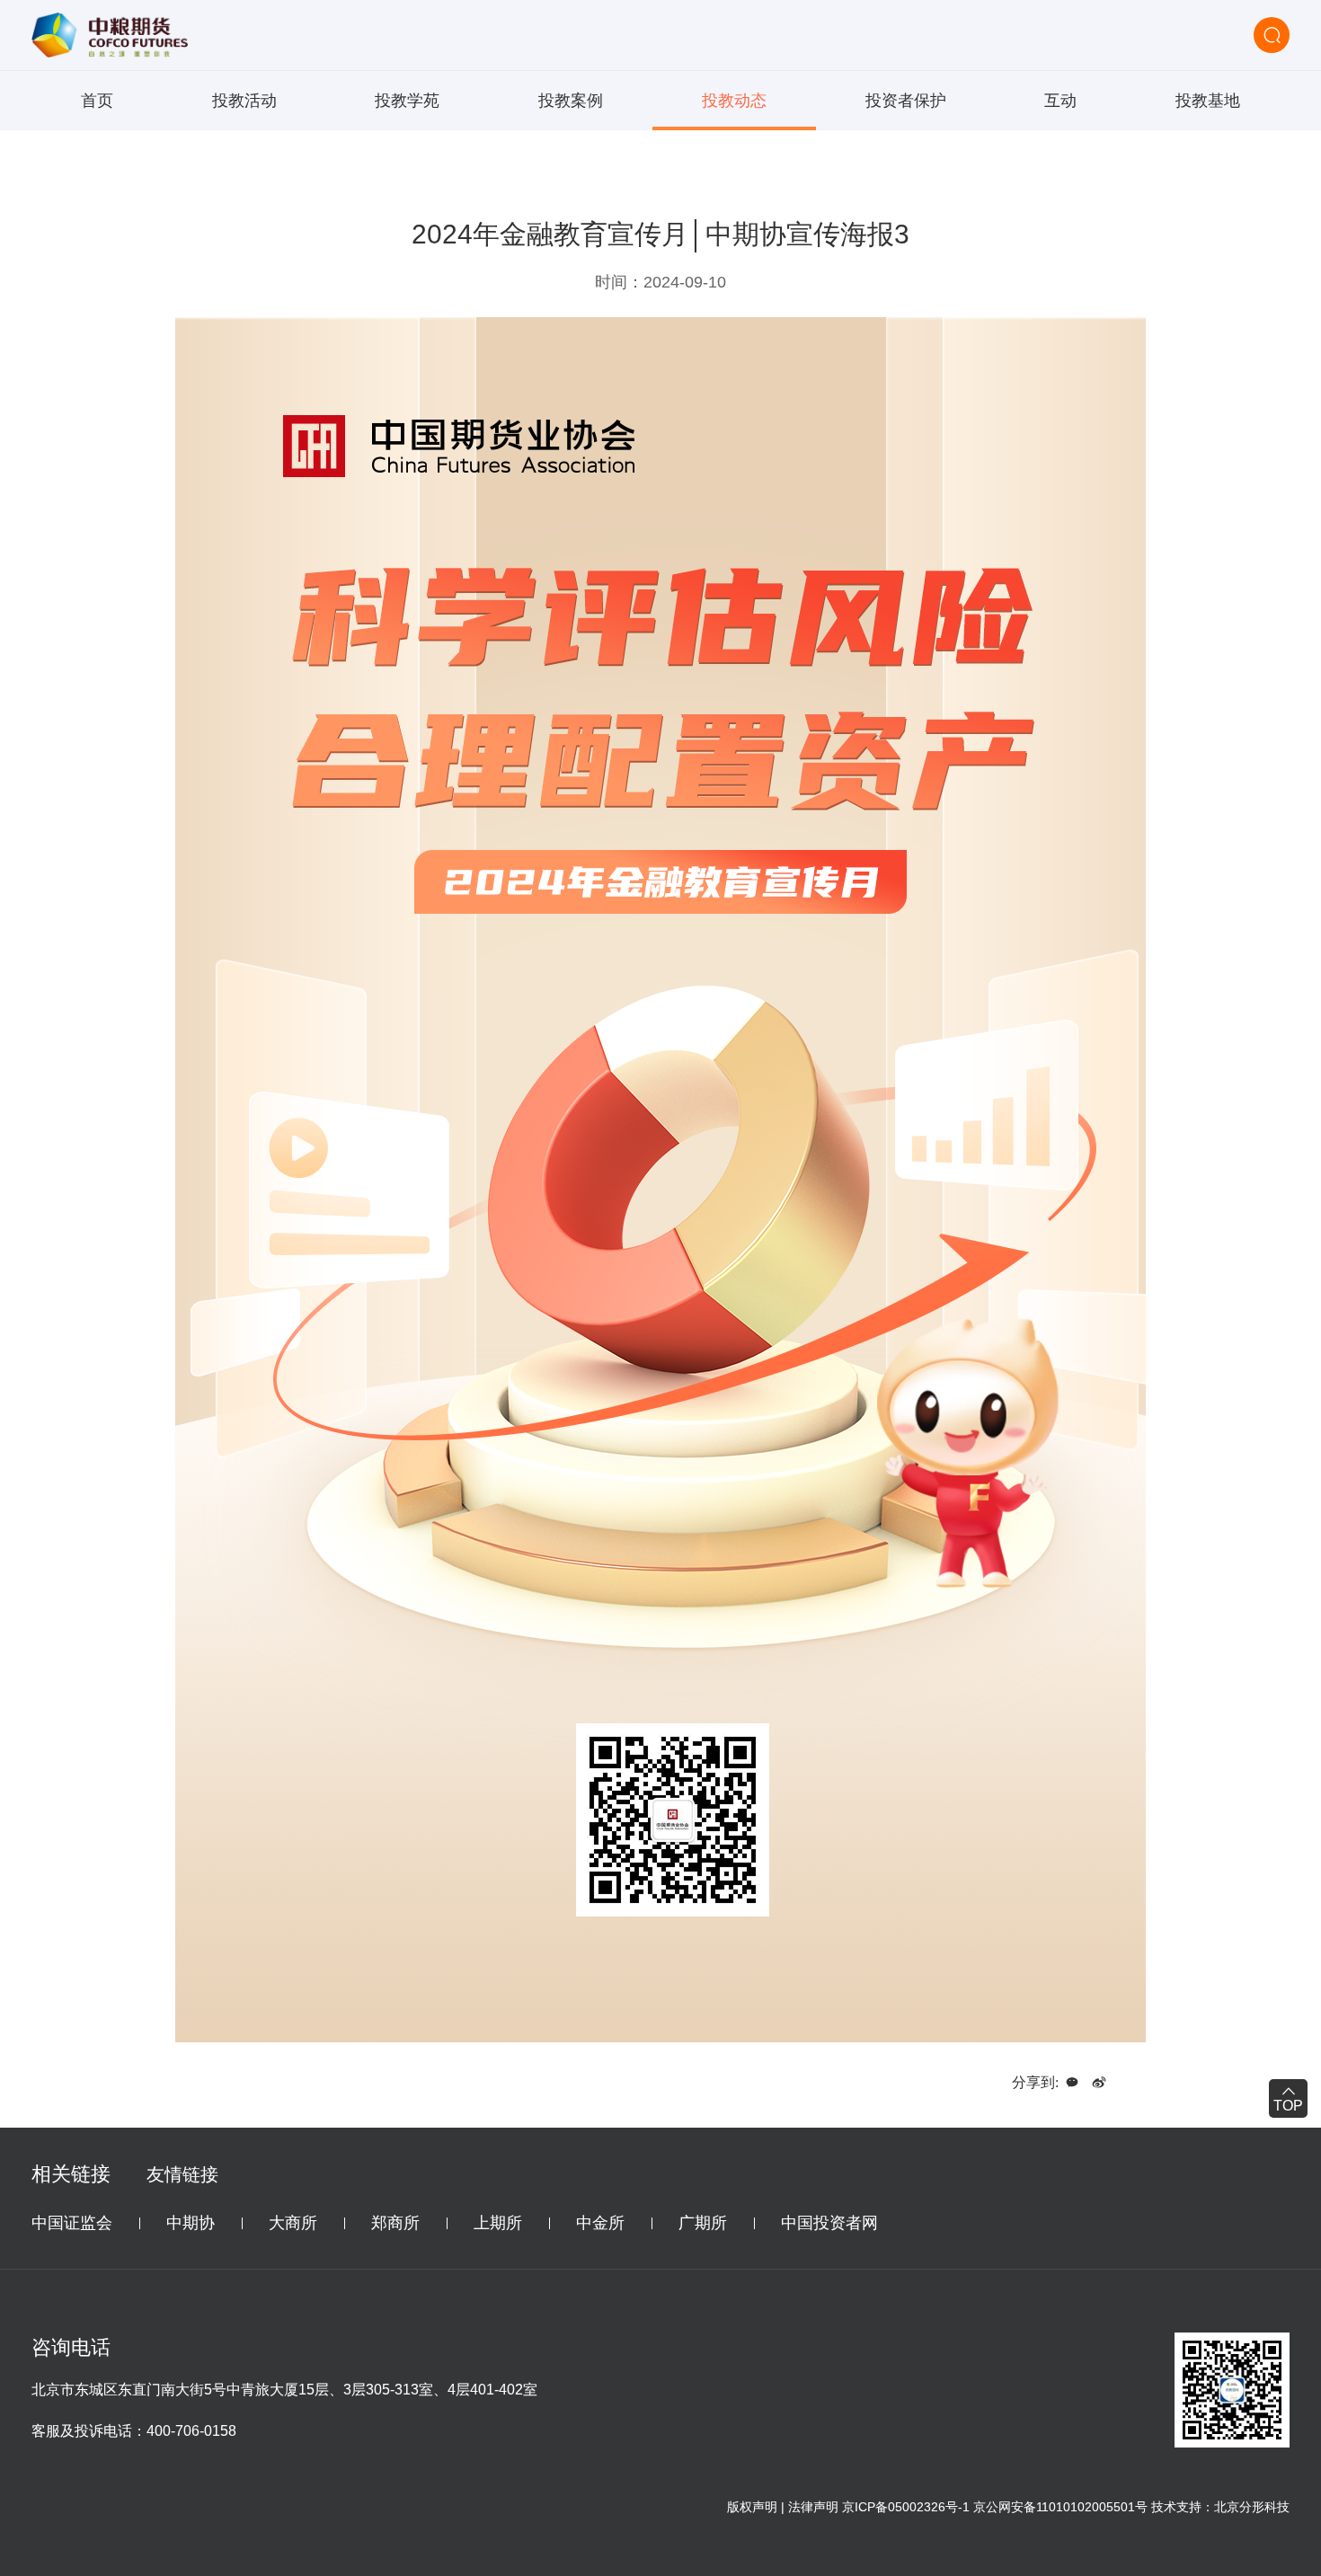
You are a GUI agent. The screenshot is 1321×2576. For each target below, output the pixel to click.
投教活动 (244, 101)
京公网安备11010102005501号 (1060, 2507)
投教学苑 (407, 101)
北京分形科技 (1252, 2507)
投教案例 (571, 101)
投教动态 (734, 101)
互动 (1060, 101)
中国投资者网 (829, 2223)
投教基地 (1208, 101)
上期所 (498, 2223)
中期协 (191, 2223)
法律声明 (813, 2507)
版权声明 (752, 2507)
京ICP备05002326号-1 (906, 2507)
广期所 (703, 2223)
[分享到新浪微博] (1099, 2083)
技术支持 (1176, 2507)
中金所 (600, 2223)
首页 (97, 101)
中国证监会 (72, 2223)
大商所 (293, 2223)
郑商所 (395, 2223)
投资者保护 (906, 101)
